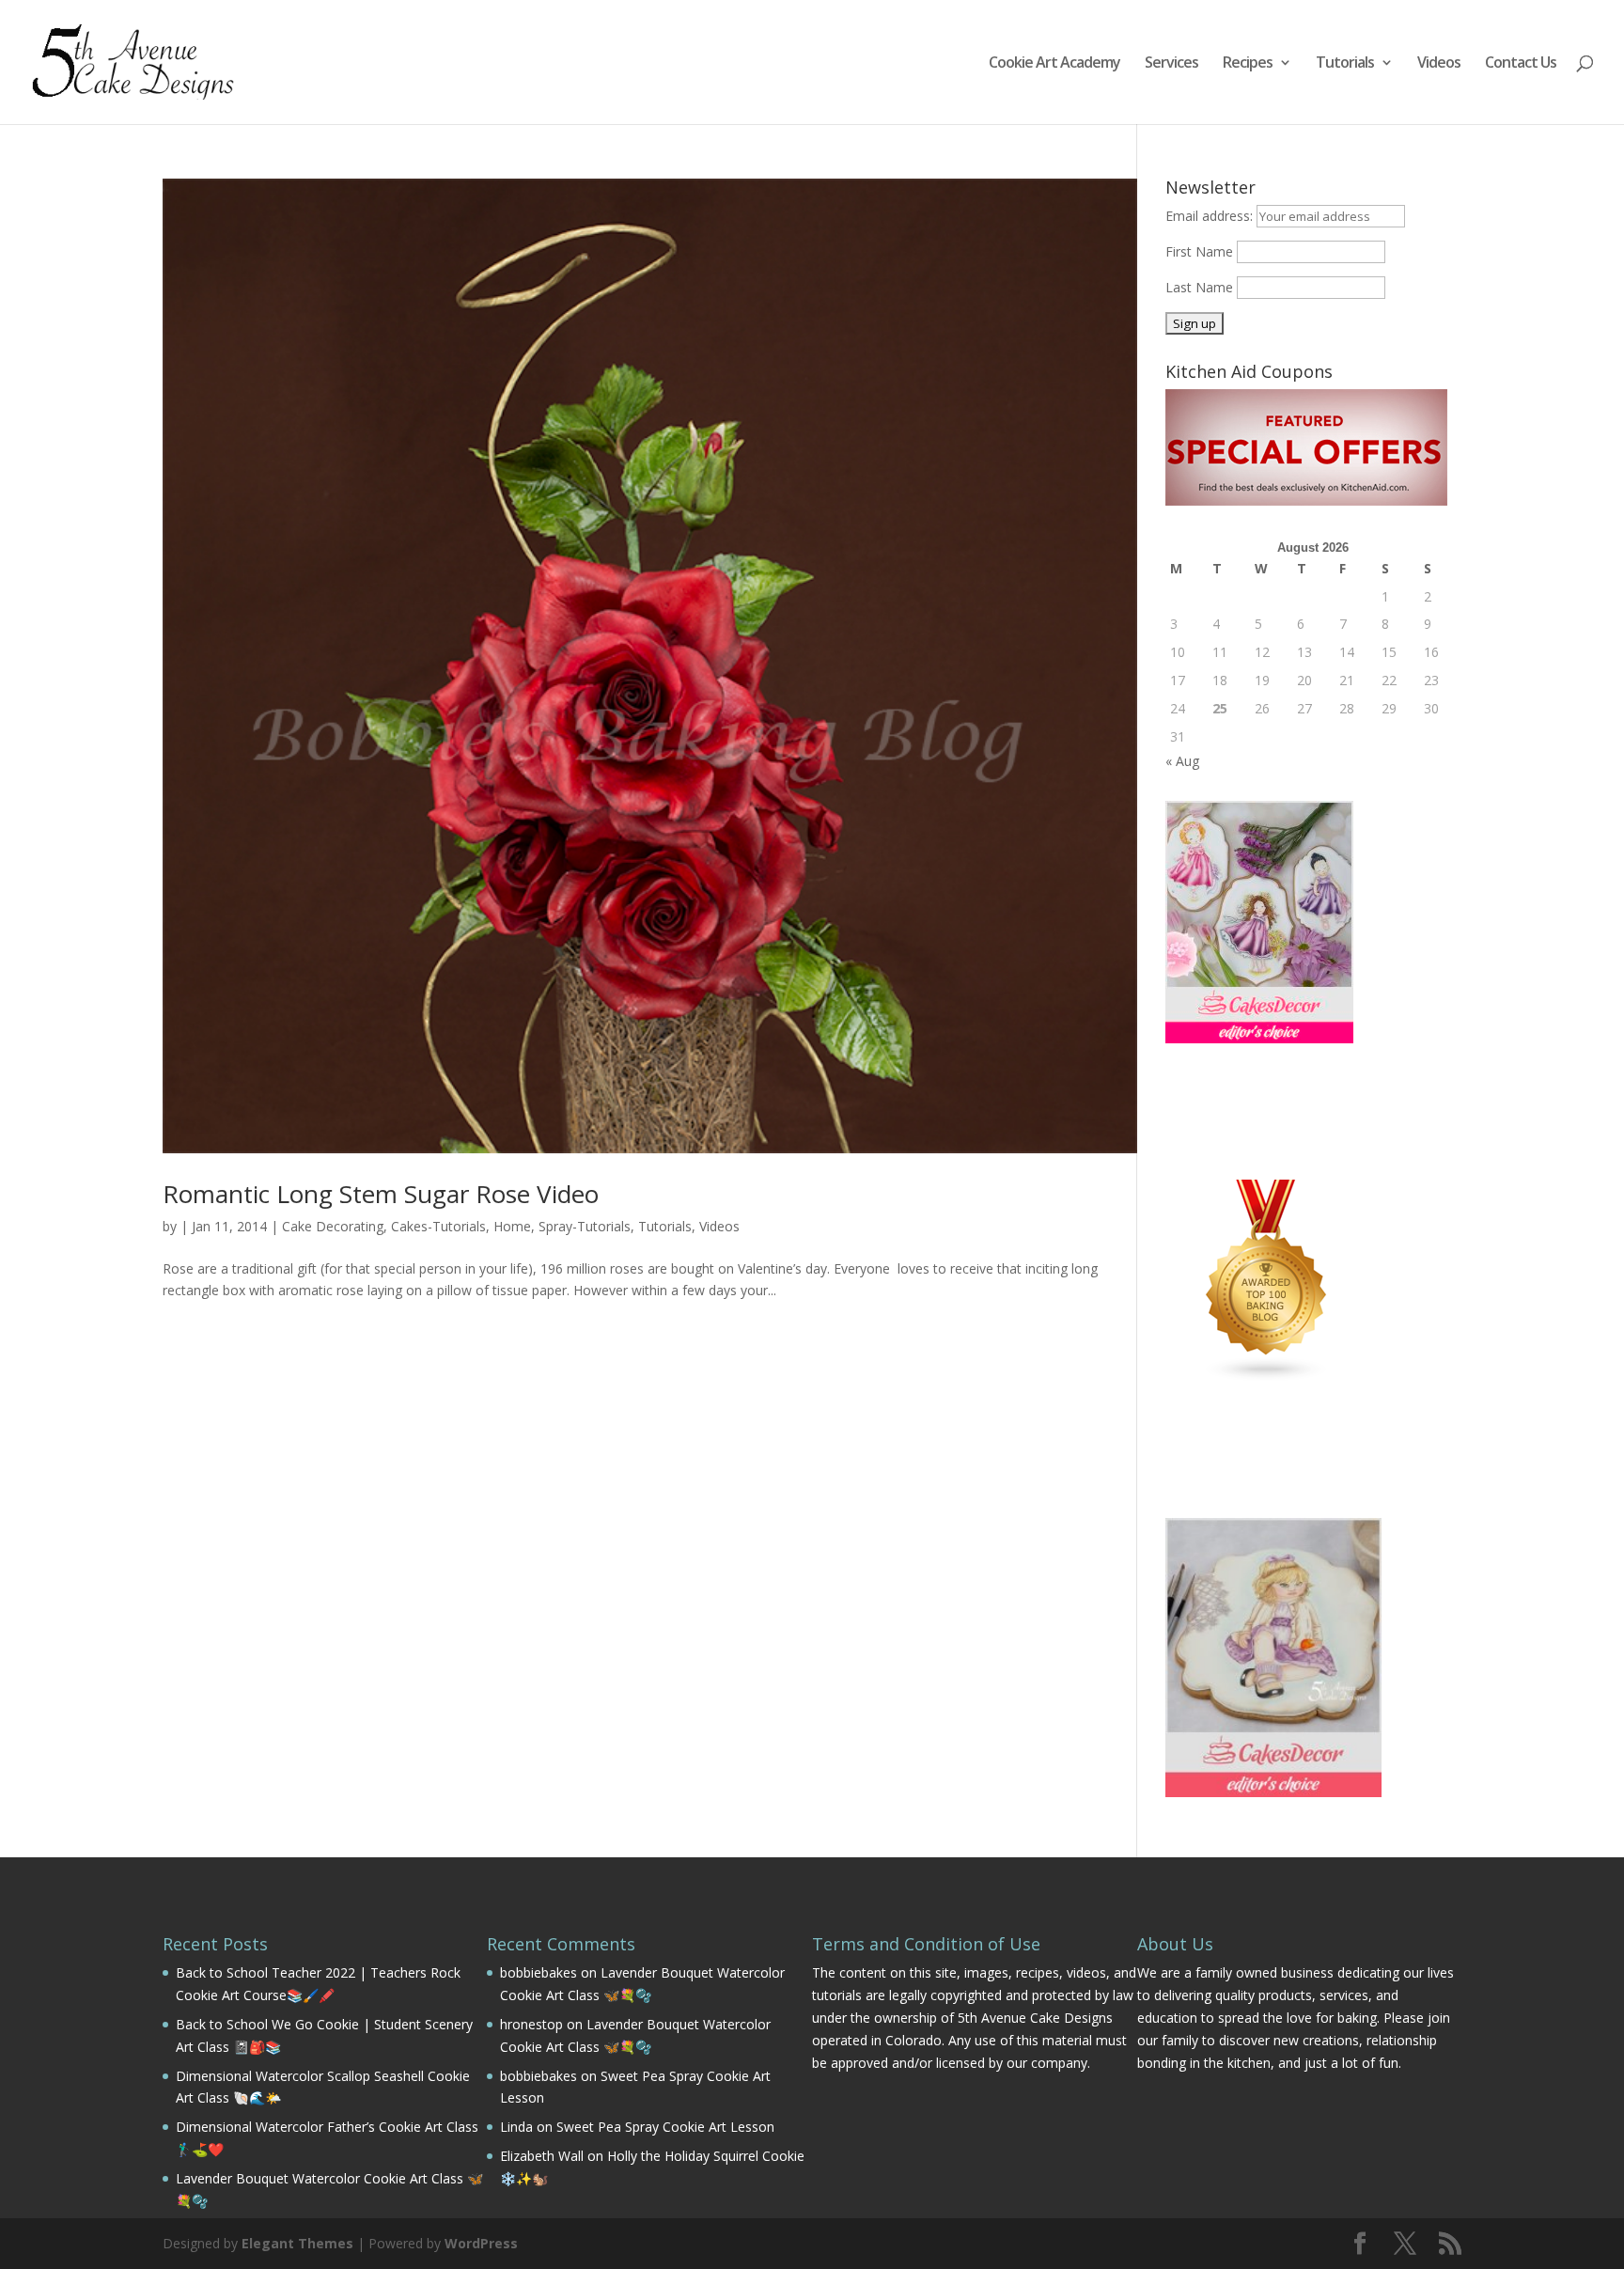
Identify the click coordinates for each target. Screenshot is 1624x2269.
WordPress (481, 2243)
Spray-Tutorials (585, 1226)
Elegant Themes (297, 2243)
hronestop (531, 2024)
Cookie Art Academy (1054, 64)
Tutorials (1345, 64)
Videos (1439, 64)
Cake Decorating (333, 1226)
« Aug (1182, 761)
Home (512, 1226)
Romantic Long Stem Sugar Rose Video (381, 1194)
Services (1171, 64)
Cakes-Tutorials (438, 1226)
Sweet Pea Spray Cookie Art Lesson (665, 2127)
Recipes (1248, 64)
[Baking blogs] (1267, 1377)
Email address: (1211, 216)
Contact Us (1521, 64)
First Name (1199, 251)
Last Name (1199, 287)
